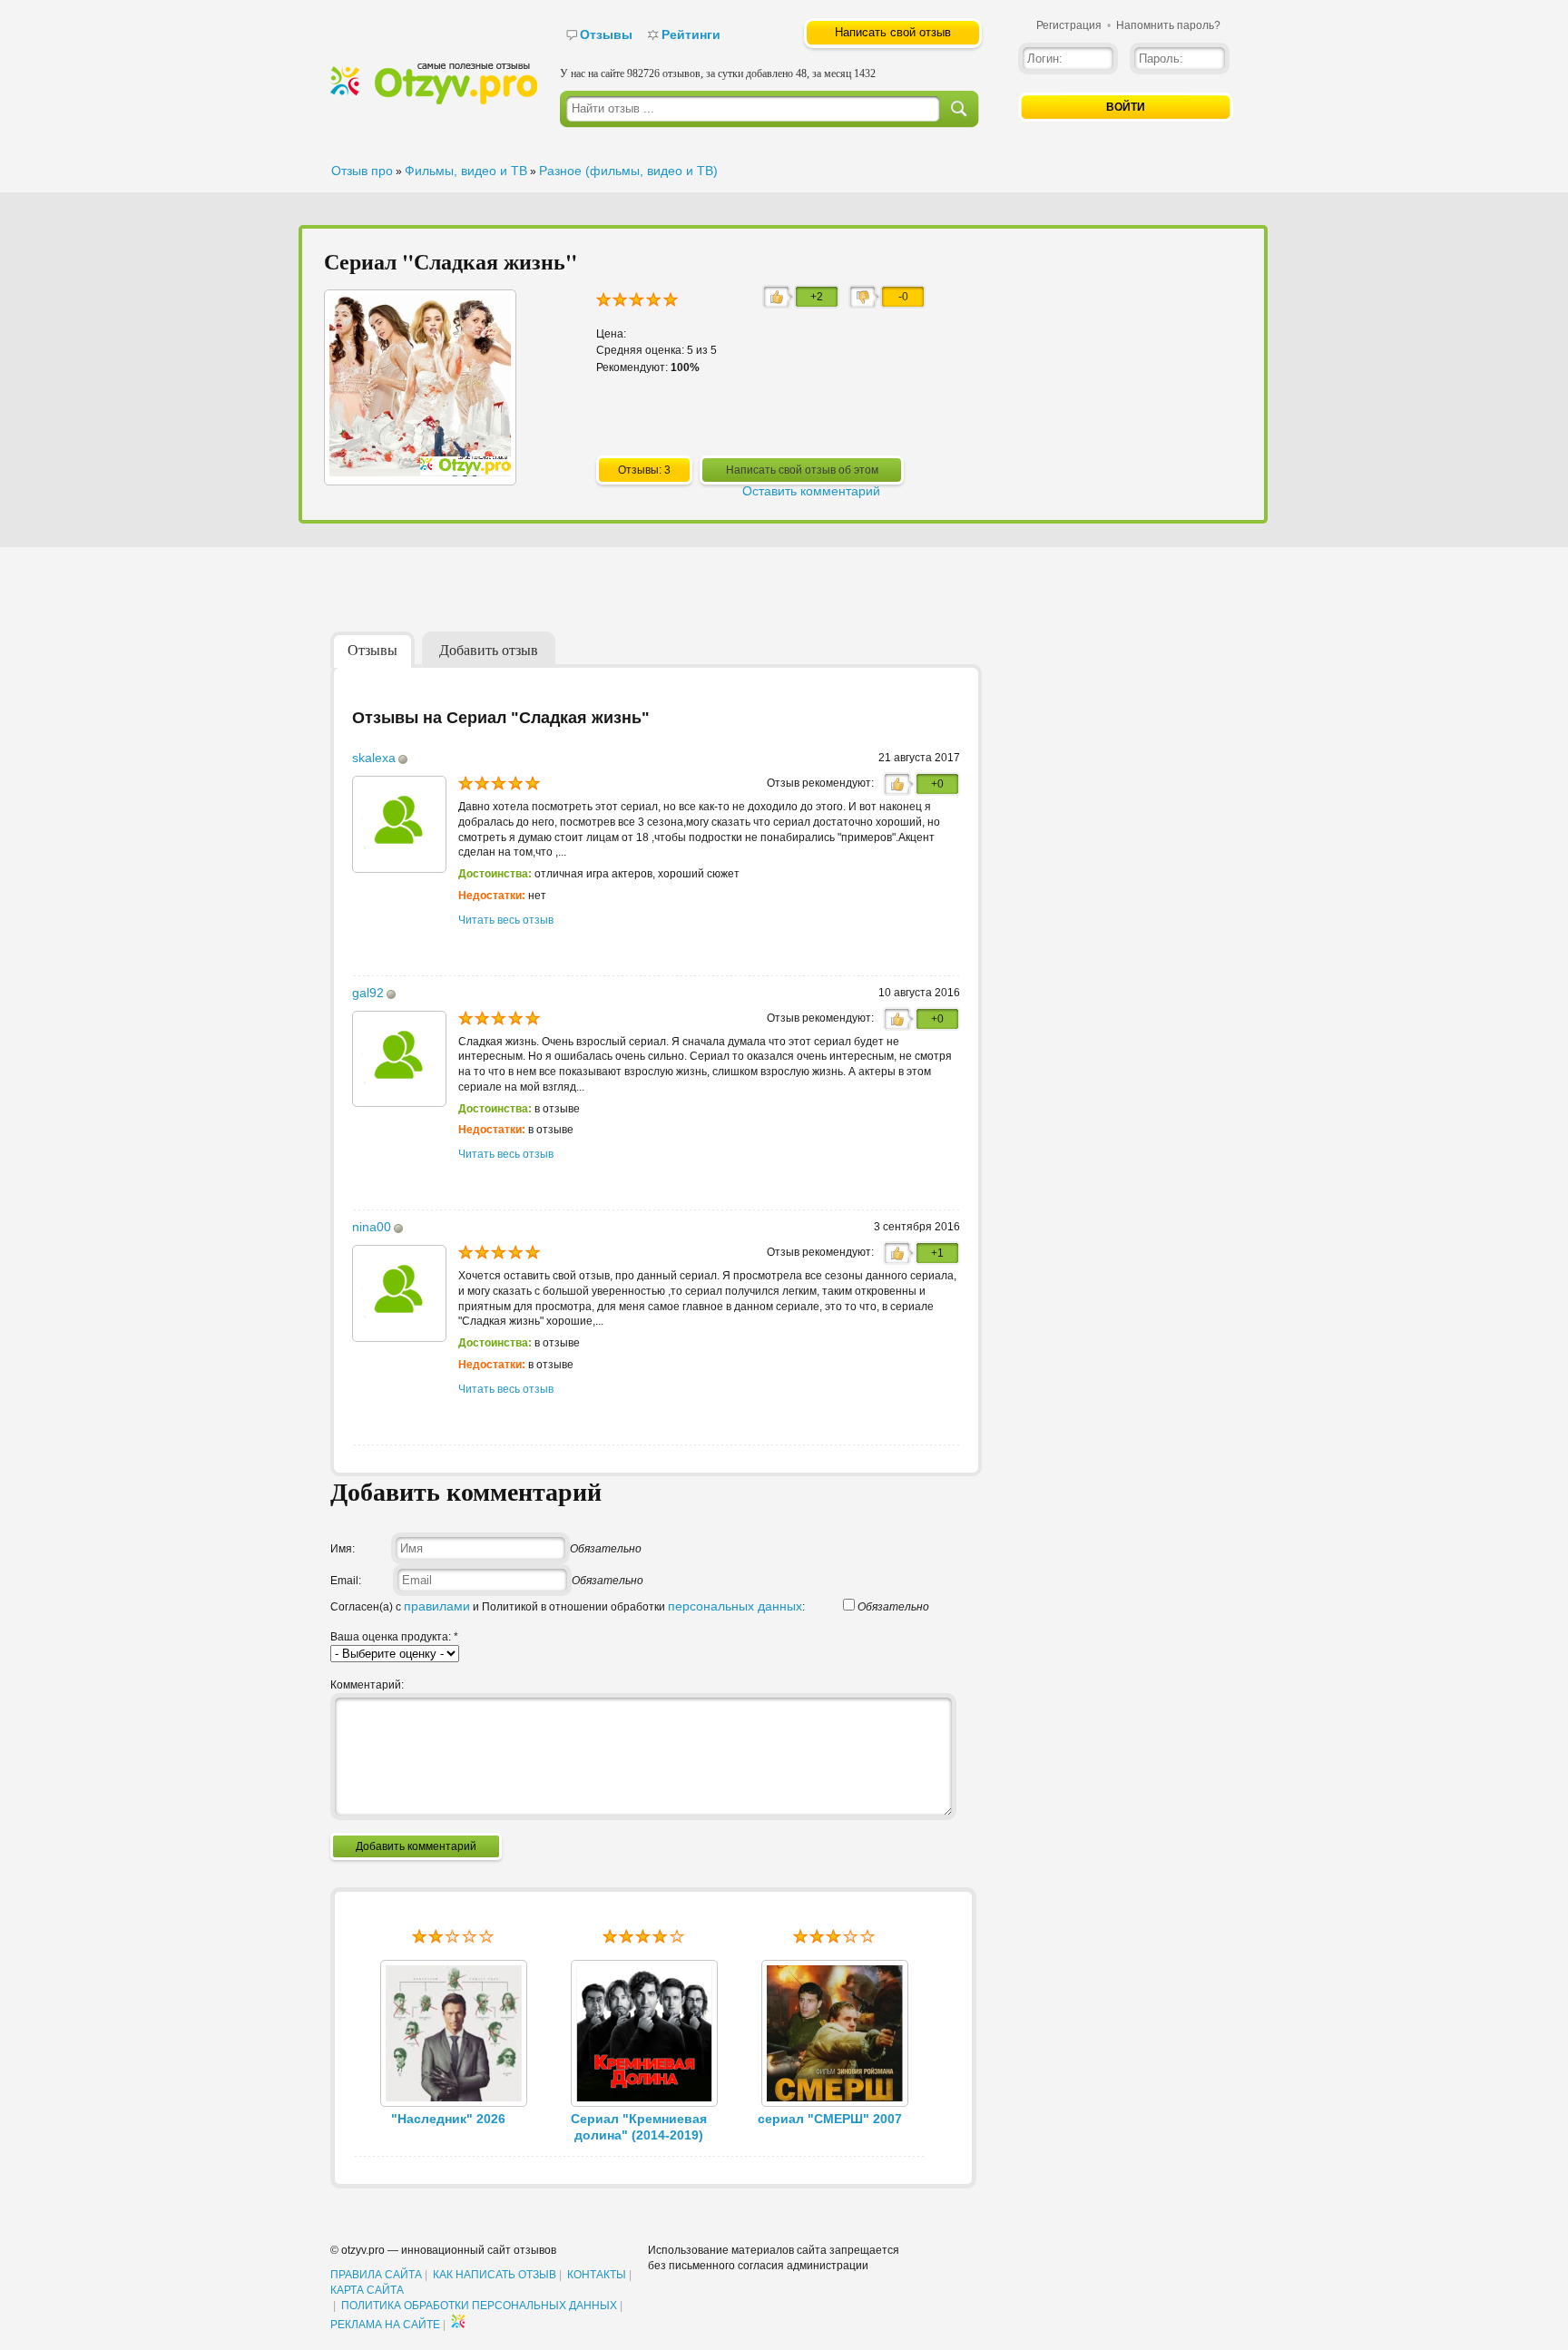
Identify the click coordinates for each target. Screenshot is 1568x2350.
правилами (437, 1606)
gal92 (368, 993)
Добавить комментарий (416, 1846)
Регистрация (1069, 25)
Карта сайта (367, 2290)
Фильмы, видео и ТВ (466, 171)
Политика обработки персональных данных (479, 2306)
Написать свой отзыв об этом (802, 470)
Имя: (343, 1549)
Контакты (597, 2275)
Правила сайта (376, 2275)
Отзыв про (362, 171)
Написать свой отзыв (893, 32)
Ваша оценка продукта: (394, 1637)
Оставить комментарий (811, 491)
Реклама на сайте (385, 2325)
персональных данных (735, 1606)
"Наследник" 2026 (448, 2119)
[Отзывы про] (434, 101)
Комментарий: (367, 1685)
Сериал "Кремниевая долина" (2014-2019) (639, 2127)
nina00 (372, 1227)
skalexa (374, 758)
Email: (346, 1581)
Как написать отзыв (495, 2275)
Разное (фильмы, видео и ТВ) (628, 171)
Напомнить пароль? (1168, 25)
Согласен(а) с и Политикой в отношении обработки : (568, 1607)
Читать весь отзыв (506, 920)
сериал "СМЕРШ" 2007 (830, 2119)
